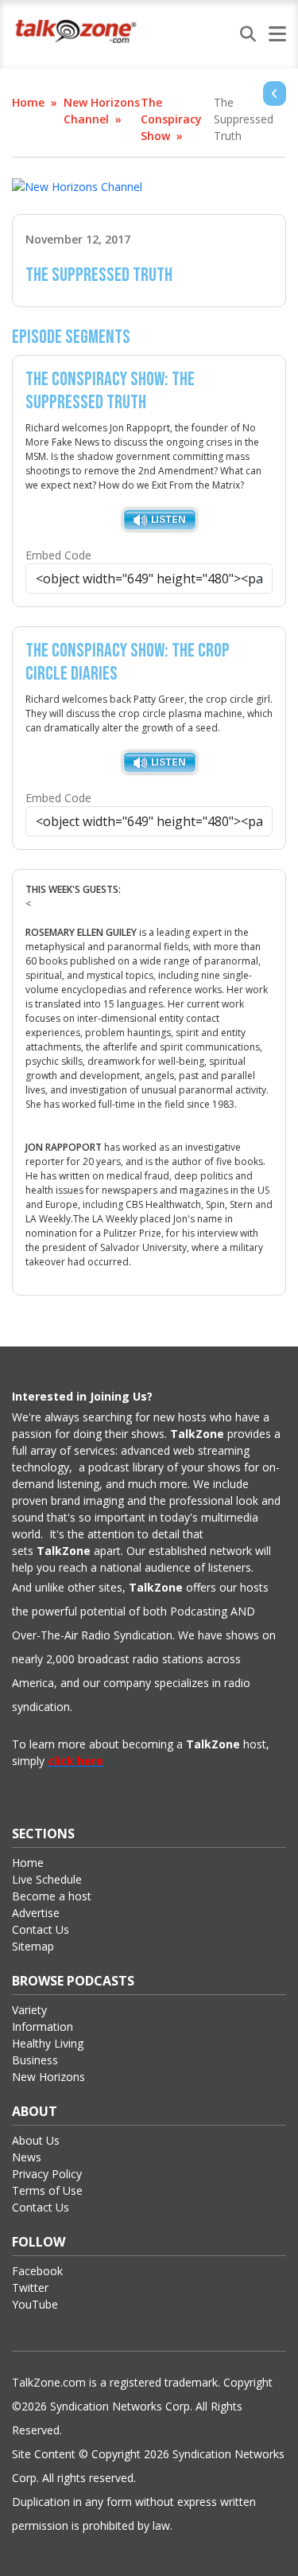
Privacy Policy (47, 2174)
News (27, 2157)
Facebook (37, 2271)
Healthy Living (48, 2043)
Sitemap (33, 1946)
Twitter (30, 2288)
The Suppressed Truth (244, 119)
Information (43, 2027)
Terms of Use (47, 2190)
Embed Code (58, 555)
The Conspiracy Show (171, 119)
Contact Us (41, 1929)
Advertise (36, 1913)
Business (35, 2060)
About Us (36, 2140)
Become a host (52, 1896)
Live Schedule (47, 1879)
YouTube (35, 2304)
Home (28, 102)
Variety (29, 2010)
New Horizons (48, 2077)
